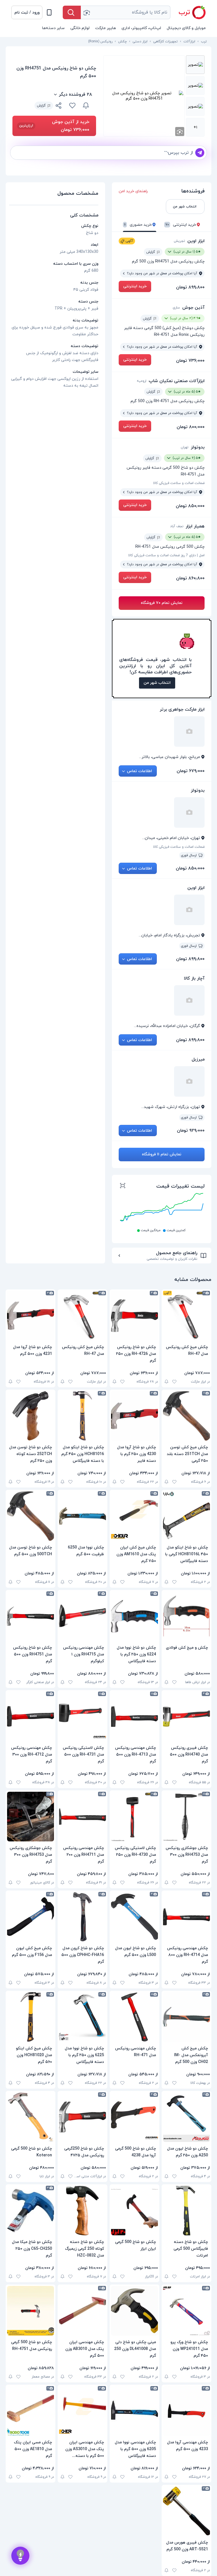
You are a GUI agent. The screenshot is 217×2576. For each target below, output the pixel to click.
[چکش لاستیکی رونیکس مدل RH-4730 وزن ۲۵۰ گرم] (134, 1817)
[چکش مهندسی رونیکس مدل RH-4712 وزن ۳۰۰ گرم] (31, 1716)
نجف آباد (177, 526)
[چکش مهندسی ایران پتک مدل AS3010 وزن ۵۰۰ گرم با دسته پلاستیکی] (83, 2411)
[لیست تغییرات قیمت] (123, 1186)
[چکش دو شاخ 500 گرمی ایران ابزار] (134, 2211)
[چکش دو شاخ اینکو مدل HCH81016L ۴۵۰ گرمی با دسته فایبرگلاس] (186, 1516)
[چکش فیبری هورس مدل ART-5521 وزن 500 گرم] (186, 2511)
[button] (27, 12)
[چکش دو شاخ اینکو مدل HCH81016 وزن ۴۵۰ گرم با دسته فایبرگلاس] (83, 1416)
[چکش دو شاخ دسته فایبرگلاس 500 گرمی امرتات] (186, 2211)
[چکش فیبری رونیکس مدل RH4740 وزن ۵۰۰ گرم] (186, 1716)
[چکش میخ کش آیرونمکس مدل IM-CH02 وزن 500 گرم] (186, 2017)
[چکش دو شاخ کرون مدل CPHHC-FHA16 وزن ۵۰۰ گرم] (83, 1917)
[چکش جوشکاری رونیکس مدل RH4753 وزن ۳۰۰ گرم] (186, 1817)
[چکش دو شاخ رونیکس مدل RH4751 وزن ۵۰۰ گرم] (31, 1616)
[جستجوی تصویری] (86, 12)
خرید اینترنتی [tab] (181, 225)
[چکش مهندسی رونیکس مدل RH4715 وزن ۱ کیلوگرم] (83, 1616)
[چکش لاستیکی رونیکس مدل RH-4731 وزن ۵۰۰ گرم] (83, 1716)
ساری (176, 308)
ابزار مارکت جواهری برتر (182, 709)
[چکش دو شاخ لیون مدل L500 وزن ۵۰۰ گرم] (134, 1917)
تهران (185, 447)
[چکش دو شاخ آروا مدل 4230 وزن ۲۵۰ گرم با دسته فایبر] (134, 1416)
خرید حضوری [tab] (138, 225)
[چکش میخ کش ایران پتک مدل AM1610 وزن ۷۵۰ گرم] (134, 1516)
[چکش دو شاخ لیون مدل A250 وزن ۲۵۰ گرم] (186, 2117)
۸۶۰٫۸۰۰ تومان (190, 578)
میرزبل (198, 1059)
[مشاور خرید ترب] (20, 2556)
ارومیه (142, 381)
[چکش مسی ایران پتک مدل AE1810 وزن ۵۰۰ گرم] (31, 2411)
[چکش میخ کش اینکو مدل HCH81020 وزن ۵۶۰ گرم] (31, 2017)
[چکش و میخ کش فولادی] (186, 1616)
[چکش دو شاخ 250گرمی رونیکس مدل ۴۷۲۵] (83, 2117)
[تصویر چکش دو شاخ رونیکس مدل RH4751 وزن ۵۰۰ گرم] (195, 65)
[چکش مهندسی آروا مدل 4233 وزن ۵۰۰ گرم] (186, 2411)
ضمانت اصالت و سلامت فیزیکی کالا (179, 483)
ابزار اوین (196, 241)
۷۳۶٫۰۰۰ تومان (190, 361)
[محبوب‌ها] (72, 106)
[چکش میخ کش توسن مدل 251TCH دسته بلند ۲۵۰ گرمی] (186, 1416)
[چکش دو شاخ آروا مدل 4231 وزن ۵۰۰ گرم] (31, 1316)
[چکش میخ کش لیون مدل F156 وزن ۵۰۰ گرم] (31, 1917)
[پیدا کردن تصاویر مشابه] (180, 132)
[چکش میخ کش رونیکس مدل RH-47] (186, 1316)
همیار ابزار (195, 526)
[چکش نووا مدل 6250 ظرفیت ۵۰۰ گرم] (83, 1516)
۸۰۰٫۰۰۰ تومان (191, 427)
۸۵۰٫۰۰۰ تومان (190, 506)
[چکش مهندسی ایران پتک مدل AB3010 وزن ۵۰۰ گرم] (83, 2311)
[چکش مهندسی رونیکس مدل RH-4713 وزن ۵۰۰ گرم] (134, 1716)
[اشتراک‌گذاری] (59, 106)
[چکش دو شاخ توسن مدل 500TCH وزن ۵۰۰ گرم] (31, 1516)
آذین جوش (193, 308)
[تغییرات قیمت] (86, 106)
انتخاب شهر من (157, 683)
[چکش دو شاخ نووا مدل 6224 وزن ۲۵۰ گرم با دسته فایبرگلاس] (134, 1616)
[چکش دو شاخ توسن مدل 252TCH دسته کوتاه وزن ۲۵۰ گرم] (31, 1416)
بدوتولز (198, 447)
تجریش (179, 241)
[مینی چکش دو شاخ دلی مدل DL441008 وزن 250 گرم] (134, 2311)
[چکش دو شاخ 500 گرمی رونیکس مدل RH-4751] (31, 2311)
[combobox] (126, 12)
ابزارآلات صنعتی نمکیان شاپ (177, 381)
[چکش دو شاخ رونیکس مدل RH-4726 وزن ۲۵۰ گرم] (134, 1316)
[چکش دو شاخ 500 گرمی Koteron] (31, 2117)
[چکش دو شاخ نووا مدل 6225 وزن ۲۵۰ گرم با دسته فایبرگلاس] (83, 2017)
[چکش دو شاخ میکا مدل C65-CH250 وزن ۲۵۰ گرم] (31, 2211)
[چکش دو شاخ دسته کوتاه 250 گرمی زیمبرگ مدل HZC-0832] (83, 2211)
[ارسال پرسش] (200, 153)
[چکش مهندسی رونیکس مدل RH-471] (134, 2017)
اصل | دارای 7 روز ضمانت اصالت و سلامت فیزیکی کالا (166, 555)
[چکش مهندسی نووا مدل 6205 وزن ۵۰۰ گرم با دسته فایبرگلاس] (134, 2411)
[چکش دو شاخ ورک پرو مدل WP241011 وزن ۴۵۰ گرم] (186, 2311)
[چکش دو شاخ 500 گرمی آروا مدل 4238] (134, 2117)
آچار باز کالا (194, 978)
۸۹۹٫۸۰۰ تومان (190, 287)
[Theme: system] (49, 12)
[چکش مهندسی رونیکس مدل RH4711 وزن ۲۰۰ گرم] (83, 1817)
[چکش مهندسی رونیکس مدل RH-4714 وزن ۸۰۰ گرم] (186, 1917)
